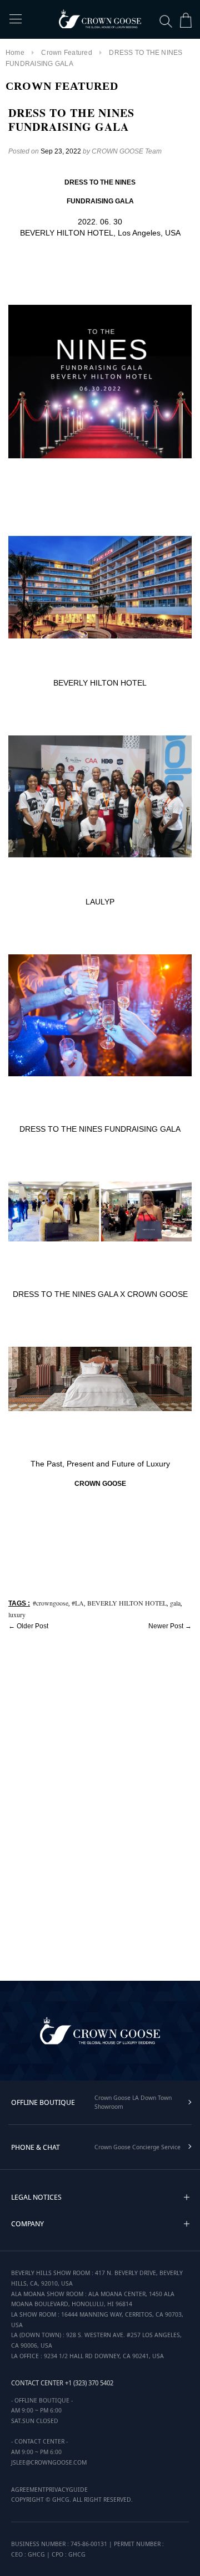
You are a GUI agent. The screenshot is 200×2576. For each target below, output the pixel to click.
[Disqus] (100, 1803)
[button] (187, 2197)
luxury (17, 1614)
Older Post (32, 1626)
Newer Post (166, 1626)
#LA (78, 1603)
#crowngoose (51, 1603)
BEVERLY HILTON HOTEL (127, 1603)
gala (175, 1603)
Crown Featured (66, 53)
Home (15, 53)
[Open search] (166, 21)
